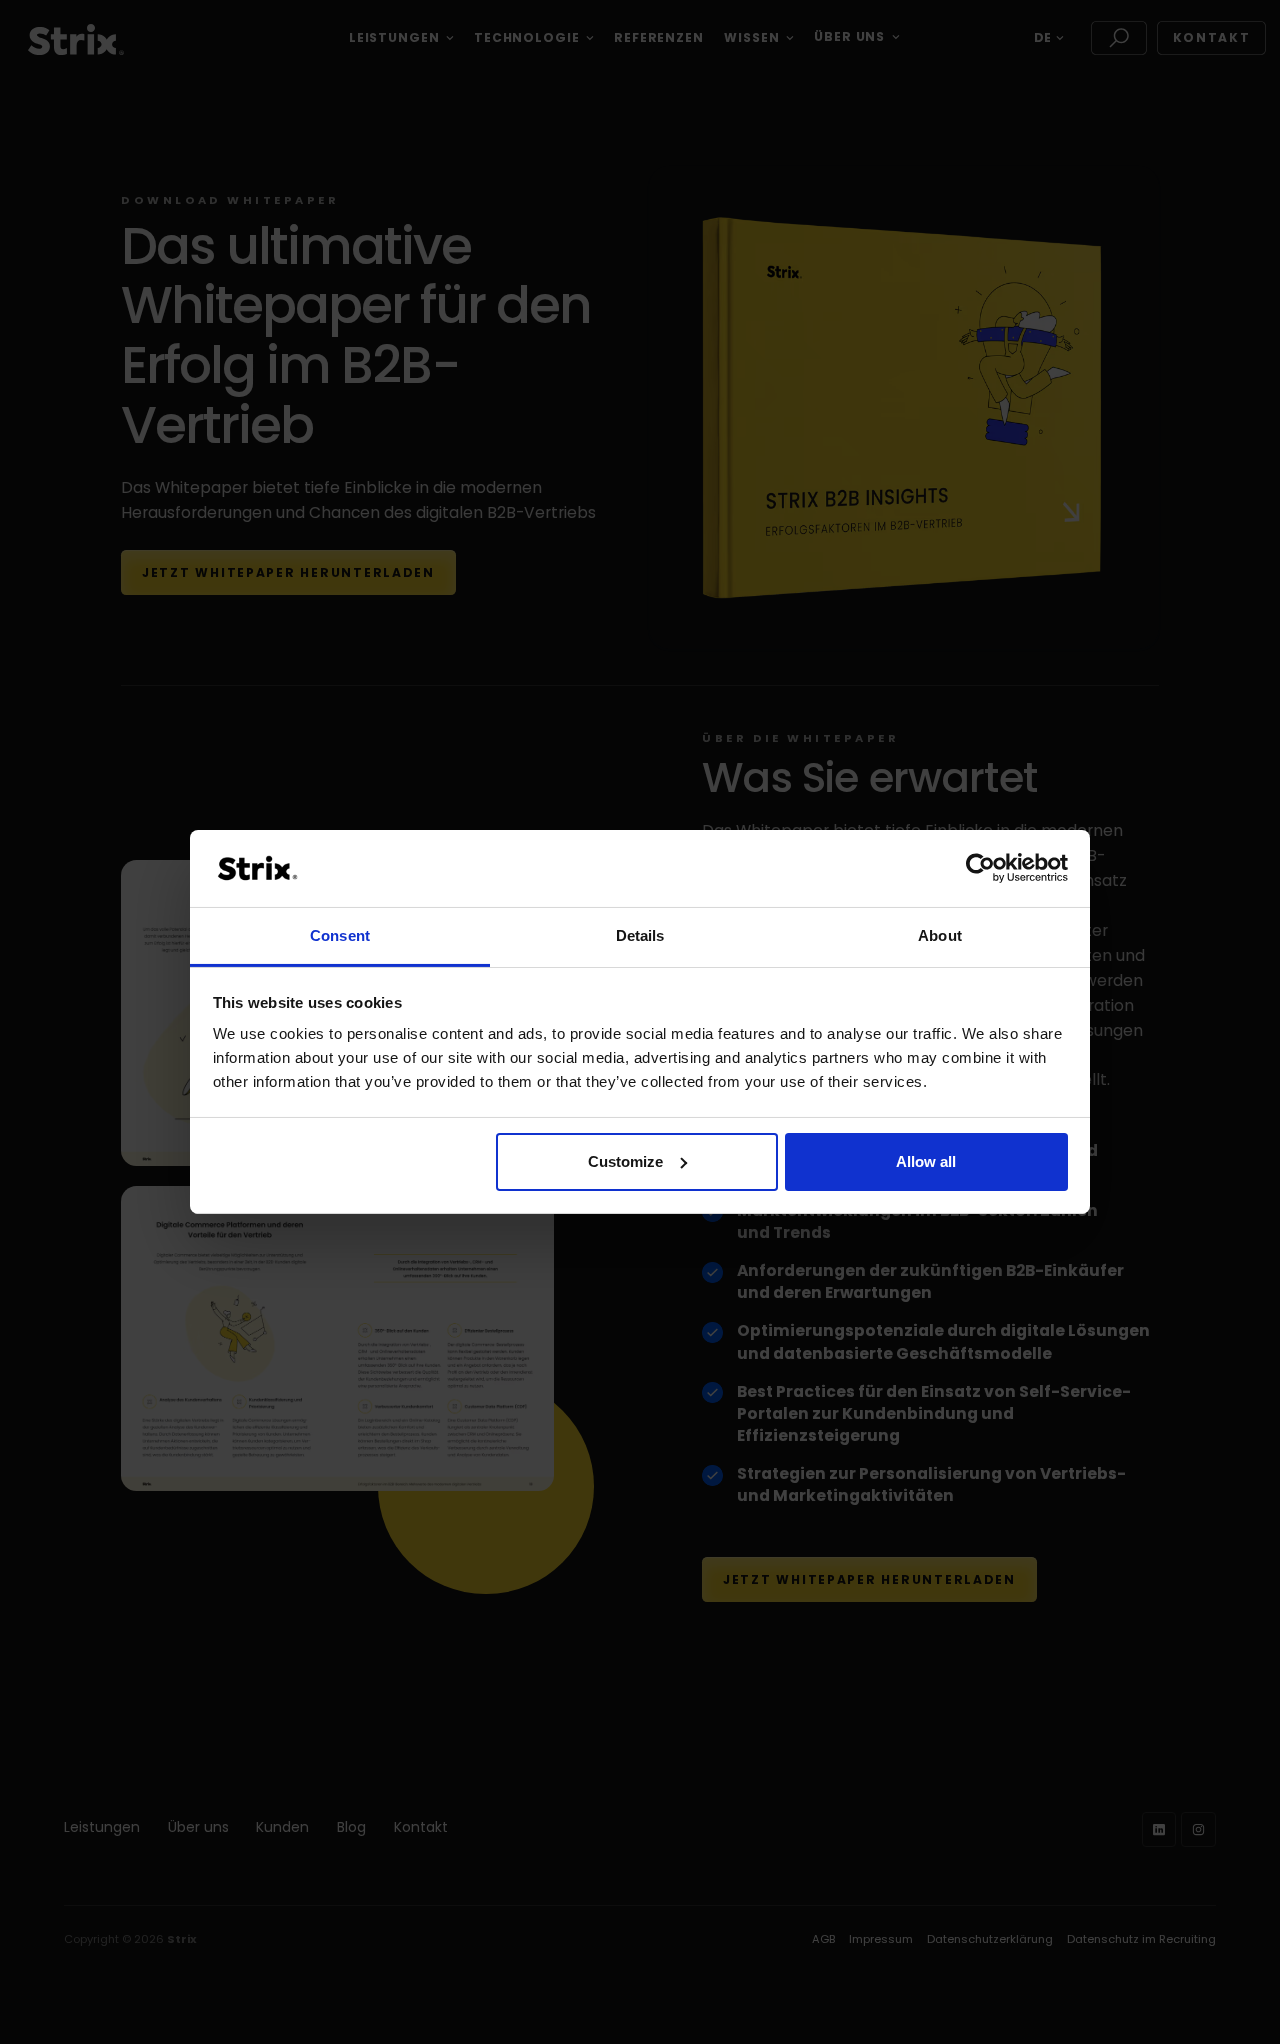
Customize (625, 1161)
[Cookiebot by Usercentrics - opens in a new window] (980, 868)
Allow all (926, 1161)
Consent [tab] (340, 935)
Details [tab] (640, 935)
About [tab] (940, 935)
